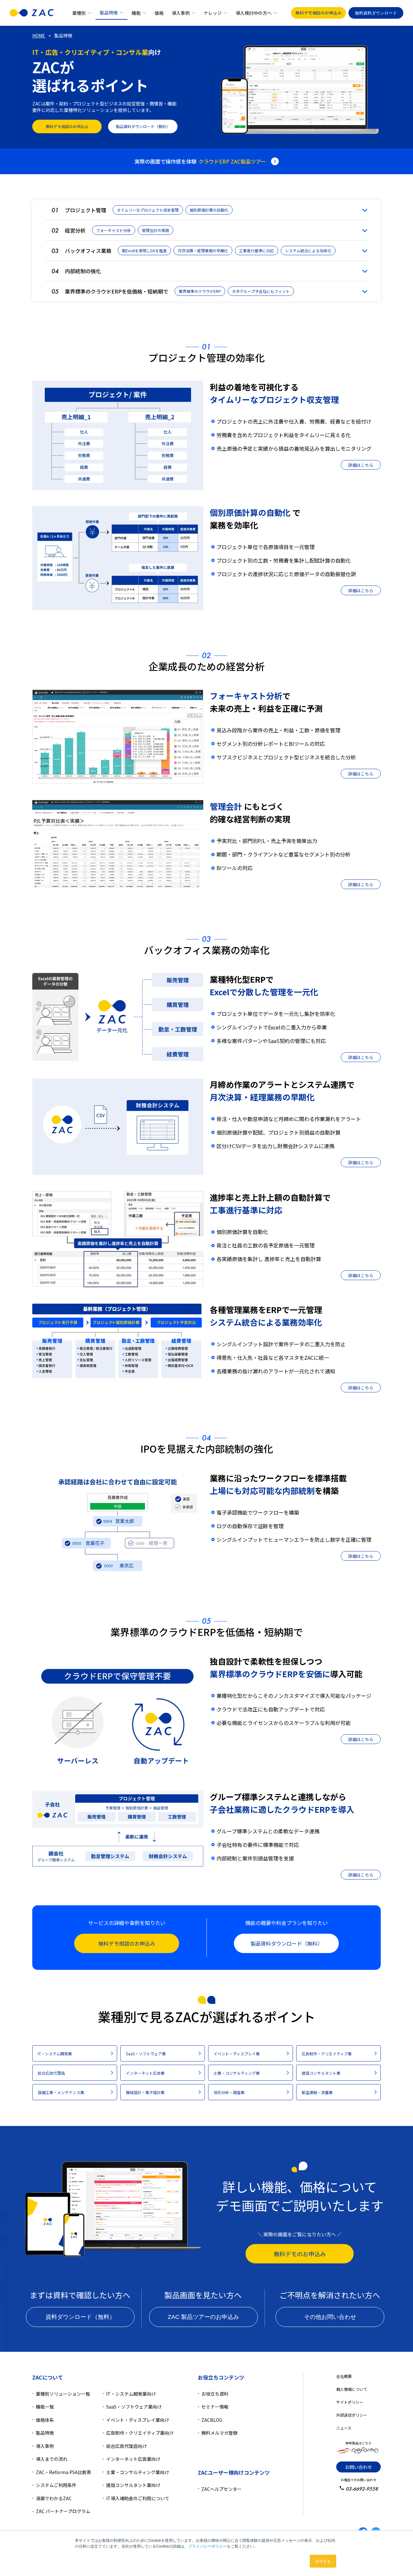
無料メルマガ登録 (219, 2433)
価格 (159, 13)
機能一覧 (45, 2407)
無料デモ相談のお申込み (319, 13)
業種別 (79, 13)
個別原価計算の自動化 (209, 210)
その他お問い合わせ (330, 2317)
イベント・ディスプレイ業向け (138, 2420)
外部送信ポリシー (352, 2415)
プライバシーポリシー (207, 2546)
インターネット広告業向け (133, 2459)
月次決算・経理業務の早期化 (203, 251)
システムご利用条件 (56, 2485)
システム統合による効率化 (308, 251)
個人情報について (352, 2389)
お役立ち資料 (215, 2394)
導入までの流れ (52, 2459)
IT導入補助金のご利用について (138, 2498)
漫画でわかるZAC (54, 2498)
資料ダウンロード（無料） (80, 2317)
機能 (136, 13)
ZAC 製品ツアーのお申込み (203, 2317)
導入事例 (181, 13)
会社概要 (344, 2376)
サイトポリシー (350, 2402)
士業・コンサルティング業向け (138, 2472)
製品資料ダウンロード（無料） (143, 126)
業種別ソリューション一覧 (63, 2394)
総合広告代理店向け (126, 2446)
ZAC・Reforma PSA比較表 (64, 2472)
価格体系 (45, 2420)
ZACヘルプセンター (222, 2489)
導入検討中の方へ (254, 13)
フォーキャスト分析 (114, 230)
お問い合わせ (358, 2467)
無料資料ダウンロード (376, 13)
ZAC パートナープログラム (63, 2511)
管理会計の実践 (156, 230)
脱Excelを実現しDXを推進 (144, 251)
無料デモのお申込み (300, 2254)
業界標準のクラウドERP (200, 291)
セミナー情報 (215, 2407)
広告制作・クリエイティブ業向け (140, 2433)
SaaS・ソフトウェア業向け (134, 2407)
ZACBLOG (212, 2420)
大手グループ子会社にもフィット (261, 291)
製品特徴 (109, 13)
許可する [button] (323, 2561)
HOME (39, 35)
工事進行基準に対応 (257, 251)
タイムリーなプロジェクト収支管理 (148, 210)
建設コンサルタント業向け (133, 2485)
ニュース (344, 2428)
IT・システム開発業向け (131, 2394)
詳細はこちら (361, 465)
